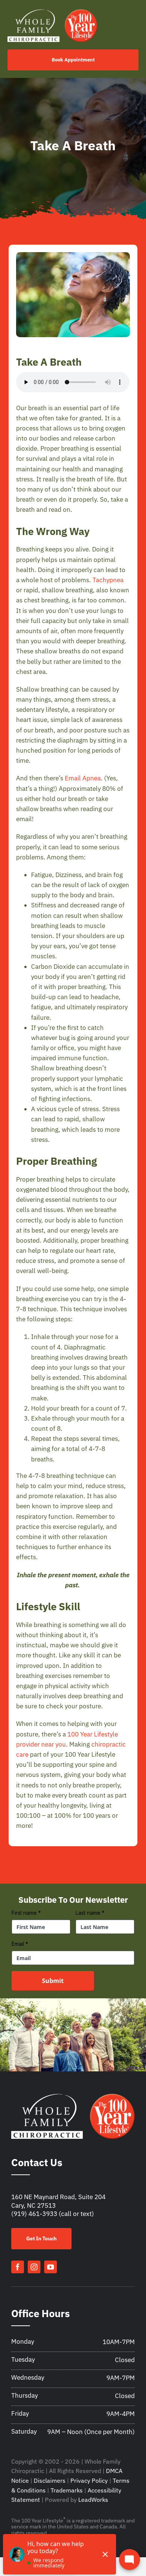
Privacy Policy (89, 2480)
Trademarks (67, 2490)
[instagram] (34, 2267)
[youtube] (51, 2267)
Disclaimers (50, 2480)
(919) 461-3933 (34, 2214)
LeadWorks (93, 2500)
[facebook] (18, 2267)
